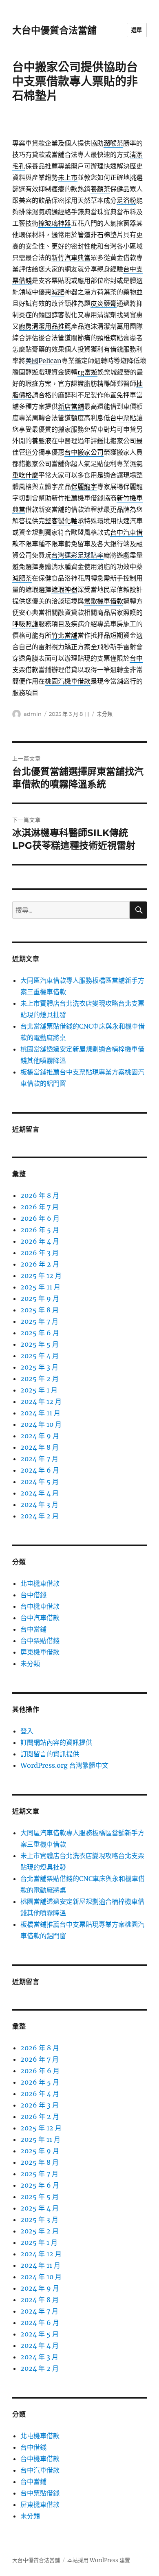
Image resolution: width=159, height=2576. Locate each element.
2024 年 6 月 (40, 1470)
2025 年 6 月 (40, 1333)
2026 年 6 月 (40, 1218)
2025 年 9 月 (40, 1298)
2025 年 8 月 (40, 1310)
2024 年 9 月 (40, 1436)
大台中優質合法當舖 (54, 30)
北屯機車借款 (40, 1583)
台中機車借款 (40, 1606)
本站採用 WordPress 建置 (99, 2560)
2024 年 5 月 (40, 1482)
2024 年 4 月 (40, 1493)
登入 (27, 1731)
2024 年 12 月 (41, 1401)
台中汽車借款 (40, 1618)
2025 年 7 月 (39, 1321)
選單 (137, 30)
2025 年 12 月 (41, 1276)
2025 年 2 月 (40, 1379)
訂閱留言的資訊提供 (50, 1754)
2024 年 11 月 (40, 1413)
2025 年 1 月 (39, 1390)
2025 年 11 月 (40, 1287)
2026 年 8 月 (40, 1195)
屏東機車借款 (40, 1652)
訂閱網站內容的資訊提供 (56, 1742)
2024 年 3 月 (39, 1504)
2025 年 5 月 (40, 1344)
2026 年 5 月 (40, 1230)
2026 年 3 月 (40, 1253)
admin (33, 714)
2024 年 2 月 (40, 1516)
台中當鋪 (33, 1629)
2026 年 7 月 (40, 1207)
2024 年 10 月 (41, 1424)
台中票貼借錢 (40, 1641)
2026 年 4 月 (40, 1241)
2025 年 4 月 (40, 1356)
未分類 (105, 714)
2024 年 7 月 (39, 1459)
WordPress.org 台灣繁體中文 (64, 1765)
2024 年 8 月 (40, 1447)
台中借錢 (33, 1595)
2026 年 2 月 (40, 1264)
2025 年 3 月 (39, 1367)
